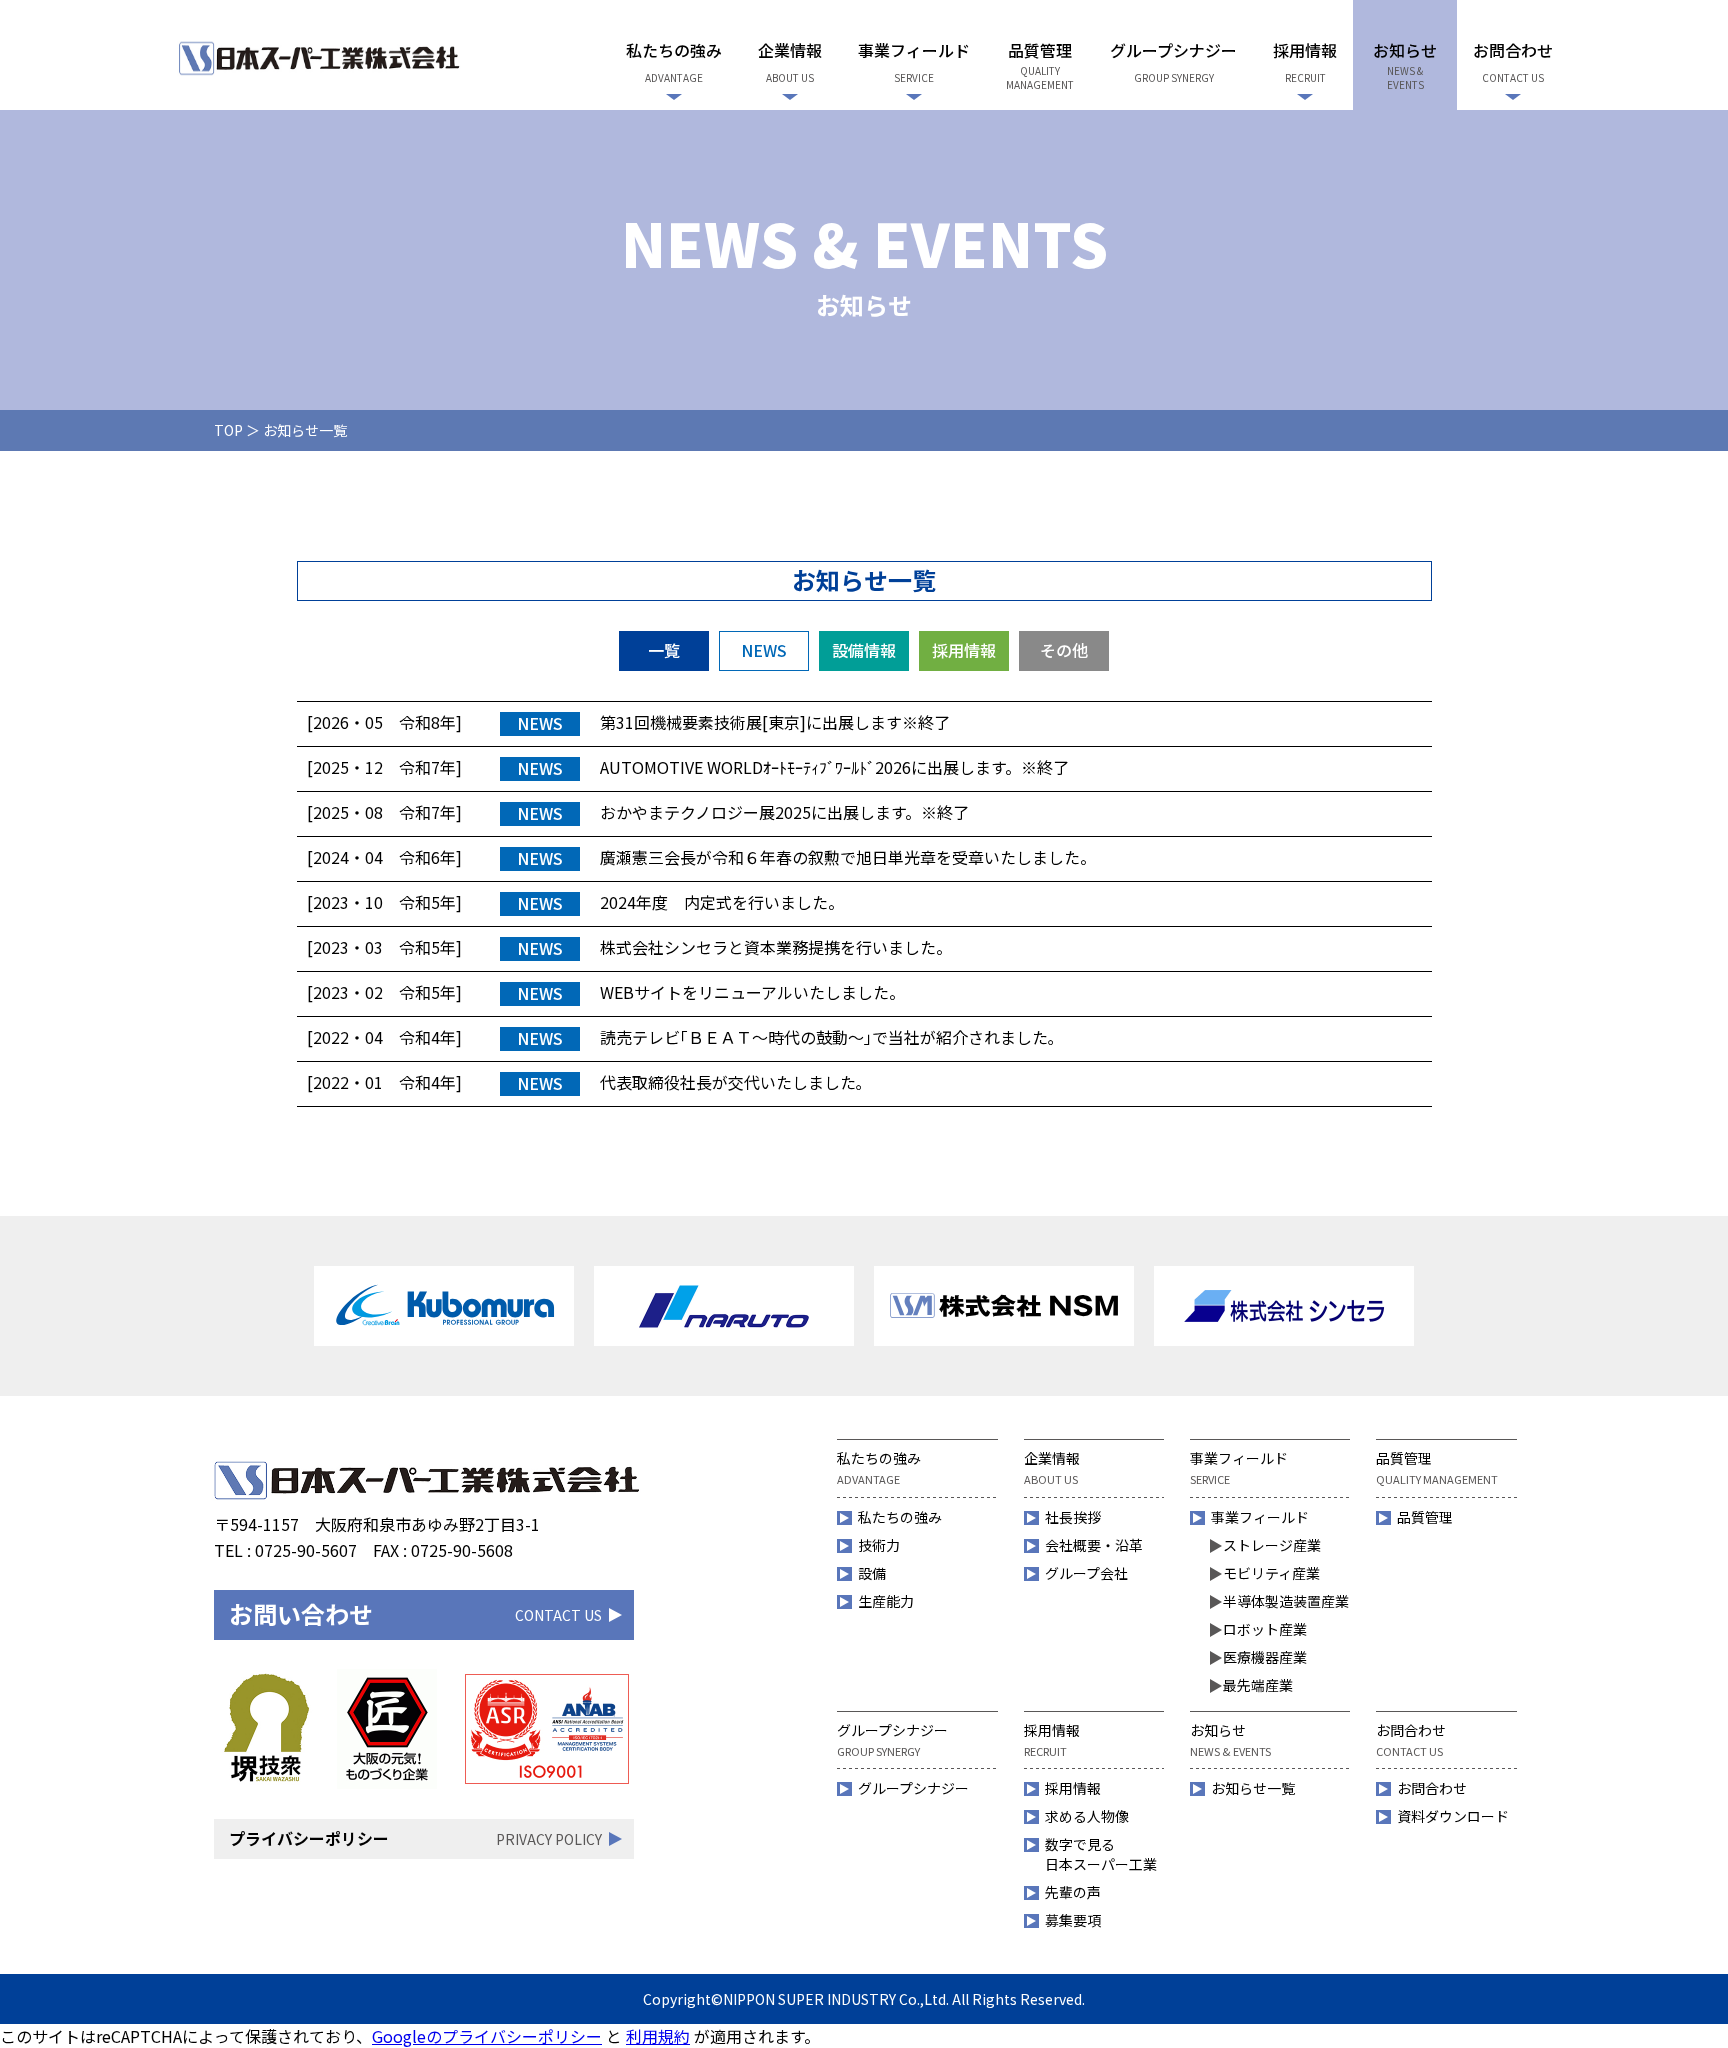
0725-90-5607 (306, 1550)
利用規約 (658, 2036)
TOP (228, 430)
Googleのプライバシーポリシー (487, 2036)
